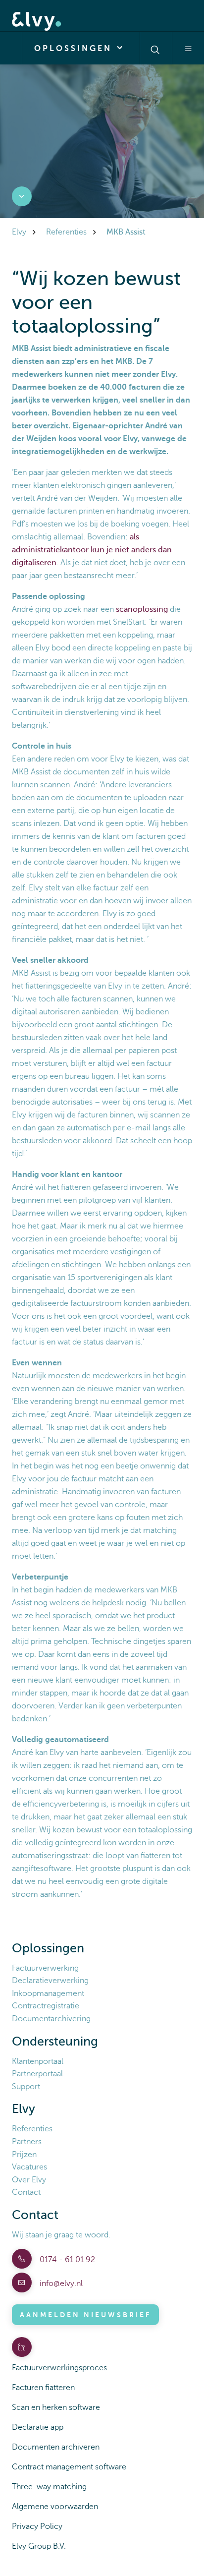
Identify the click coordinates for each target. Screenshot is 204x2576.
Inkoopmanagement (48, 1993)
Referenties (32, 2129)
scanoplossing (142, 609)
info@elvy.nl (60, 2283)
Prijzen (24, 2155)
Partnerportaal (37, 2074)
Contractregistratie (46, 2006)
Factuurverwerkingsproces (59, 2368)
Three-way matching (49, 2487)
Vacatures (29, 2167)
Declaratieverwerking (50, 1981)
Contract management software (69, 2467)
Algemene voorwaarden (55, 2507)
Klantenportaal (38, 2061)
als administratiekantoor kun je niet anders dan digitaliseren (92, 550)
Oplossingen (75, 49)
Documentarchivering (51, 2019)
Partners (27, 2142)
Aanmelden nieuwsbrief (85, 2315)
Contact (26, 2192)
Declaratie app (38, 2427)
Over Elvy (29, 2180)
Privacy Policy (37, 2526)
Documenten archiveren (56, 2447)
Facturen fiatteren (43, 2388)
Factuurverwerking (45, 1968)
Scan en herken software (56, 2407)
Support (26, 2087)
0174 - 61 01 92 (66, 2260)
